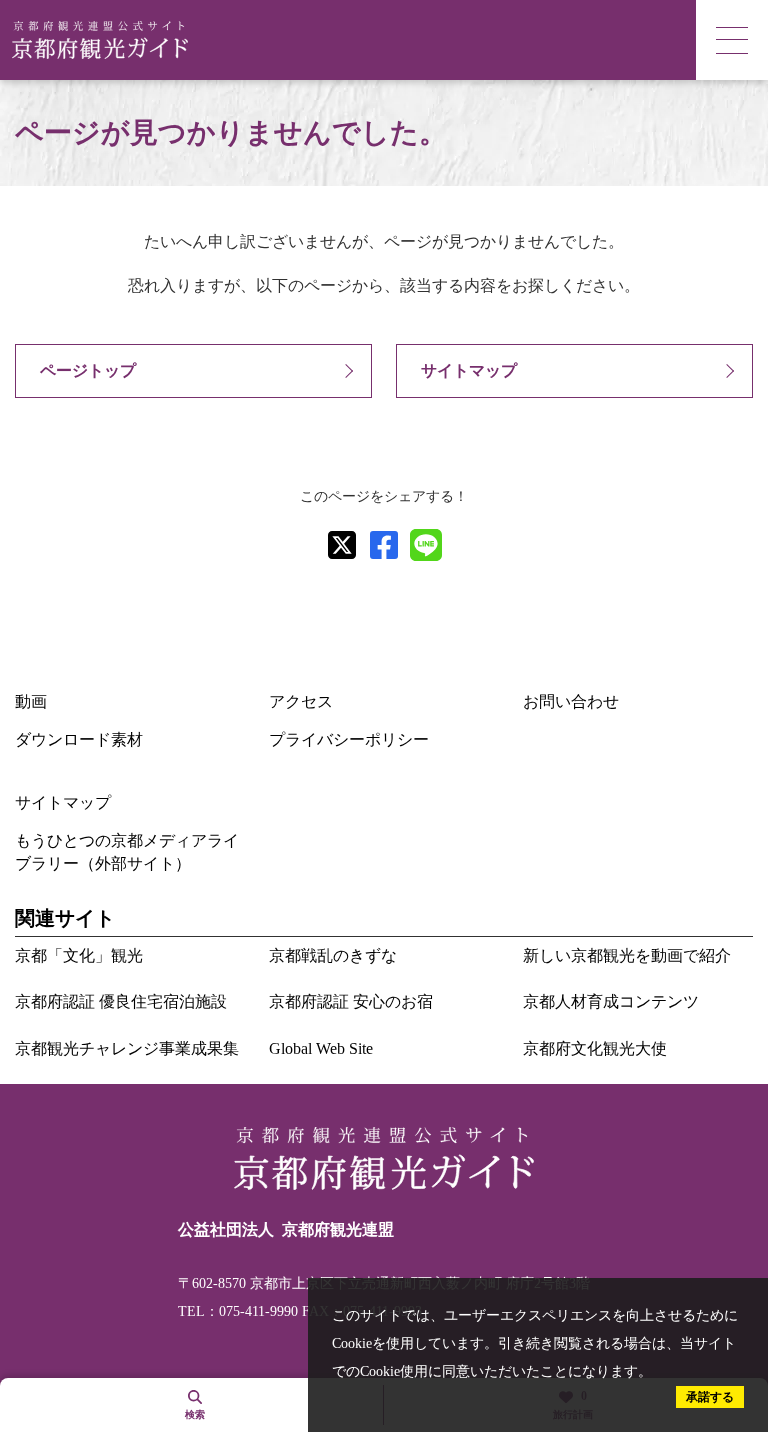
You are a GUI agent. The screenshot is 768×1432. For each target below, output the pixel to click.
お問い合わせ (571, 701)
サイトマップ (469, 370)
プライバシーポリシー (349, 739)
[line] (426, 545)
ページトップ (88, 370)
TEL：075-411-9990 (238, 1311)
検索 (195, 1414)
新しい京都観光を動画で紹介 (627, 955)
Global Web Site (321, 1048)
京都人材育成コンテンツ (611, 1001)
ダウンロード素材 (79, 739)
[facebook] (384, 545)
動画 (31, 701)
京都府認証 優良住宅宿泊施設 (121, 1001)
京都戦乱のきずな (333, 955)
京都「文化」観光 (79, 955)
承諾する (710, 1397)
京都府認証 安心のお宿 (351, 1001)
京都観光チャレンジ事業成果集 (127, 1048)
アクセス (301, 701)
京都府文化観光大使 (595, 1048)
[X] (342, 545)
